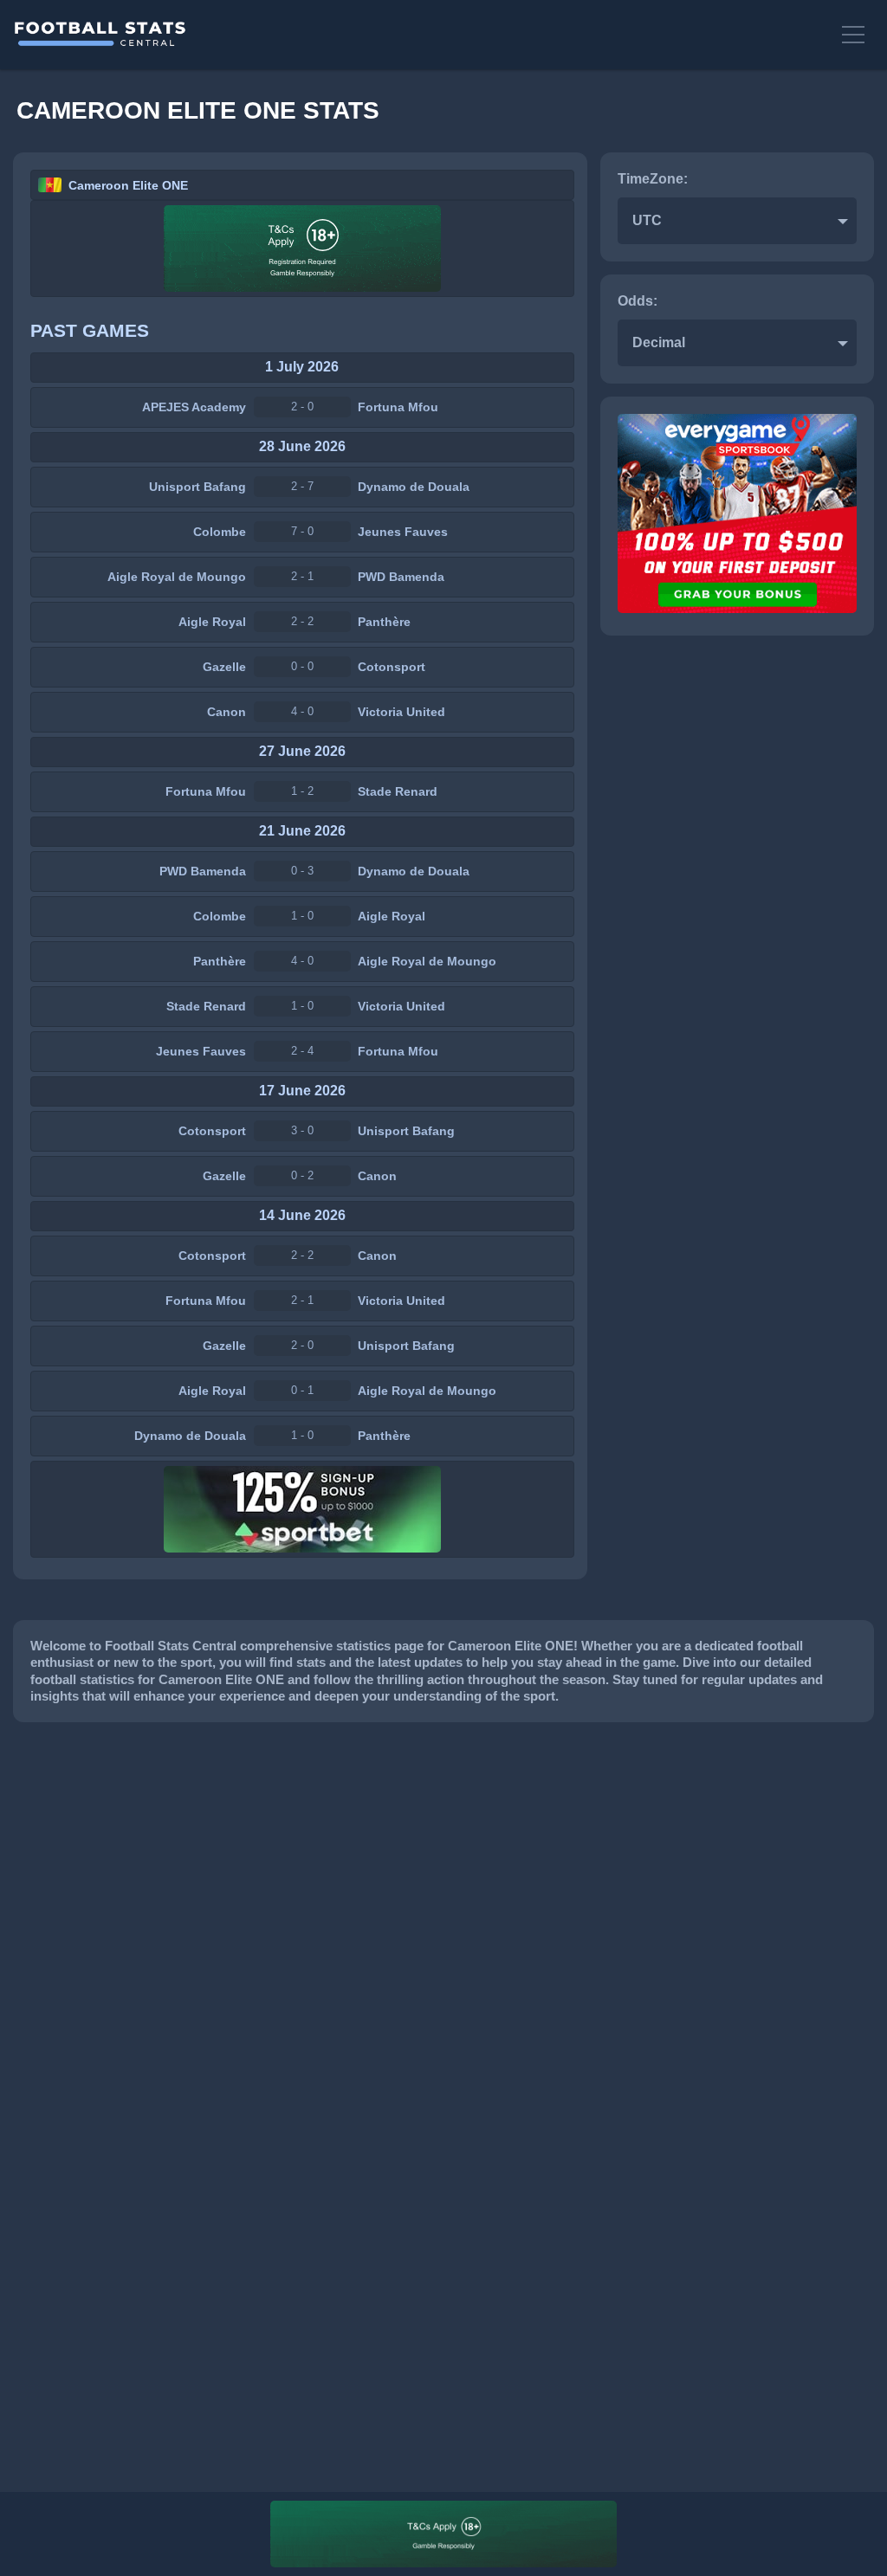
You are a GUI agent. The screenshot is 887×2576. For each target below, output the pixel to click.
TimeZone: (653, 179)
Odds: (638, 301)
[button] (856, 35)
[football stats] (419, 35)
